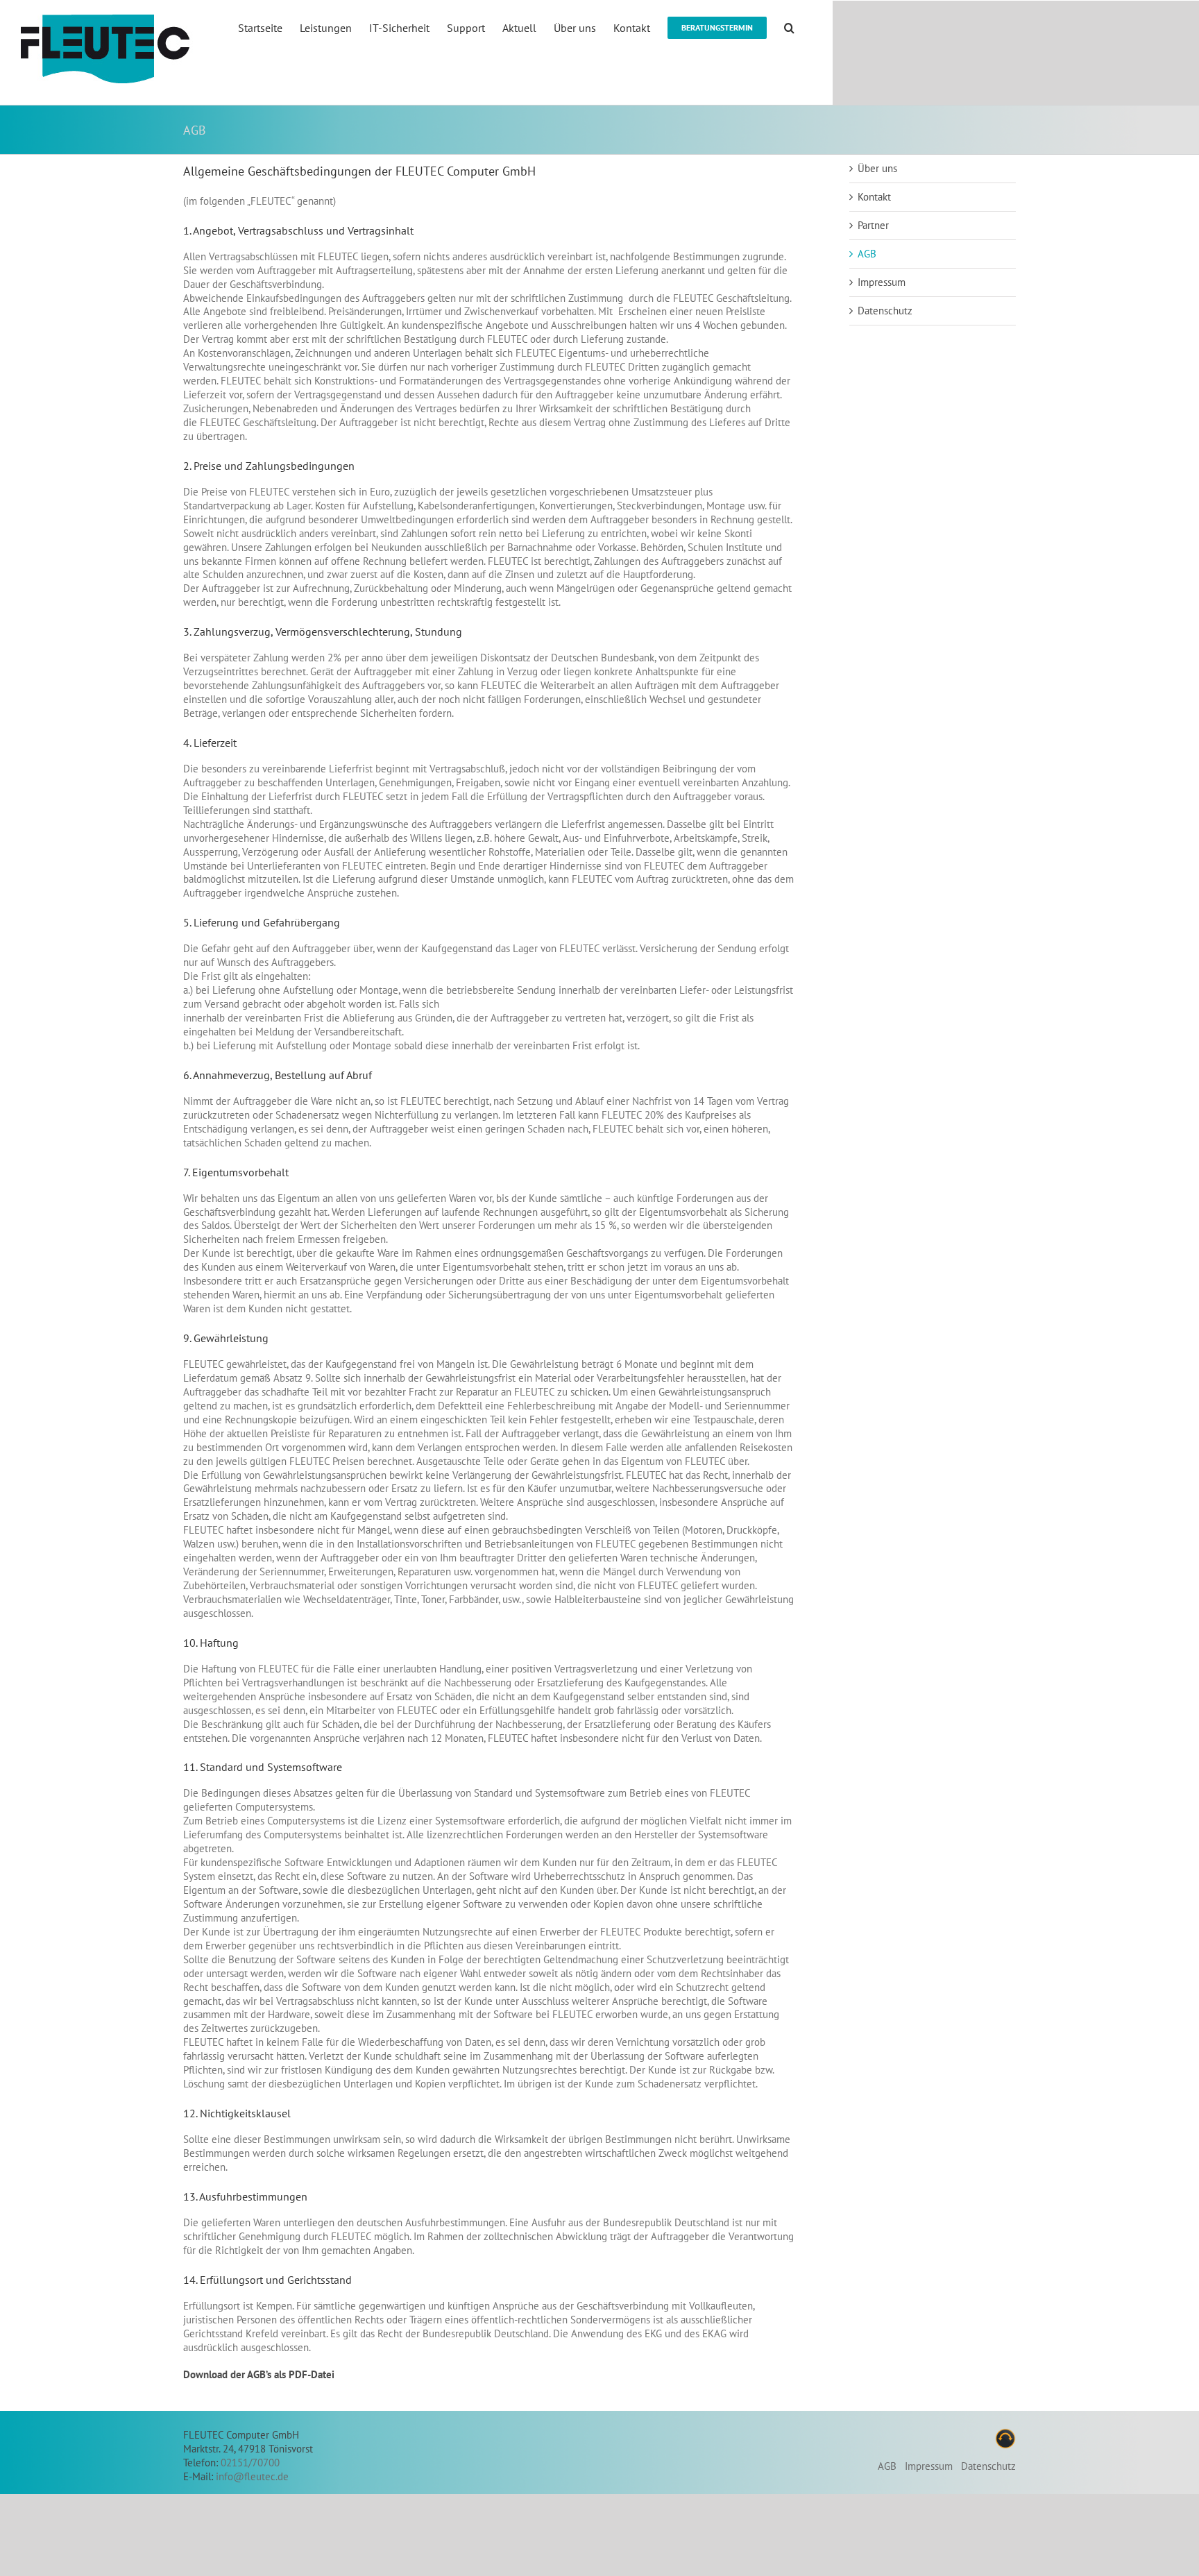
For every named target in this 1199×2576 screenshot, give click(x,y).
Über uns (877, 168)
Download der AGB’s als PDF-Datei (259, 2374)
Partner (873, 225)
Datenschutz (885, 311)
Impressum (882, 282)
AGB (867, 254)
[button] (789, 27)
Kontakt (874, 197)
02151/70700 (250, 2463)
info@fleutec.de (252, 2476)
